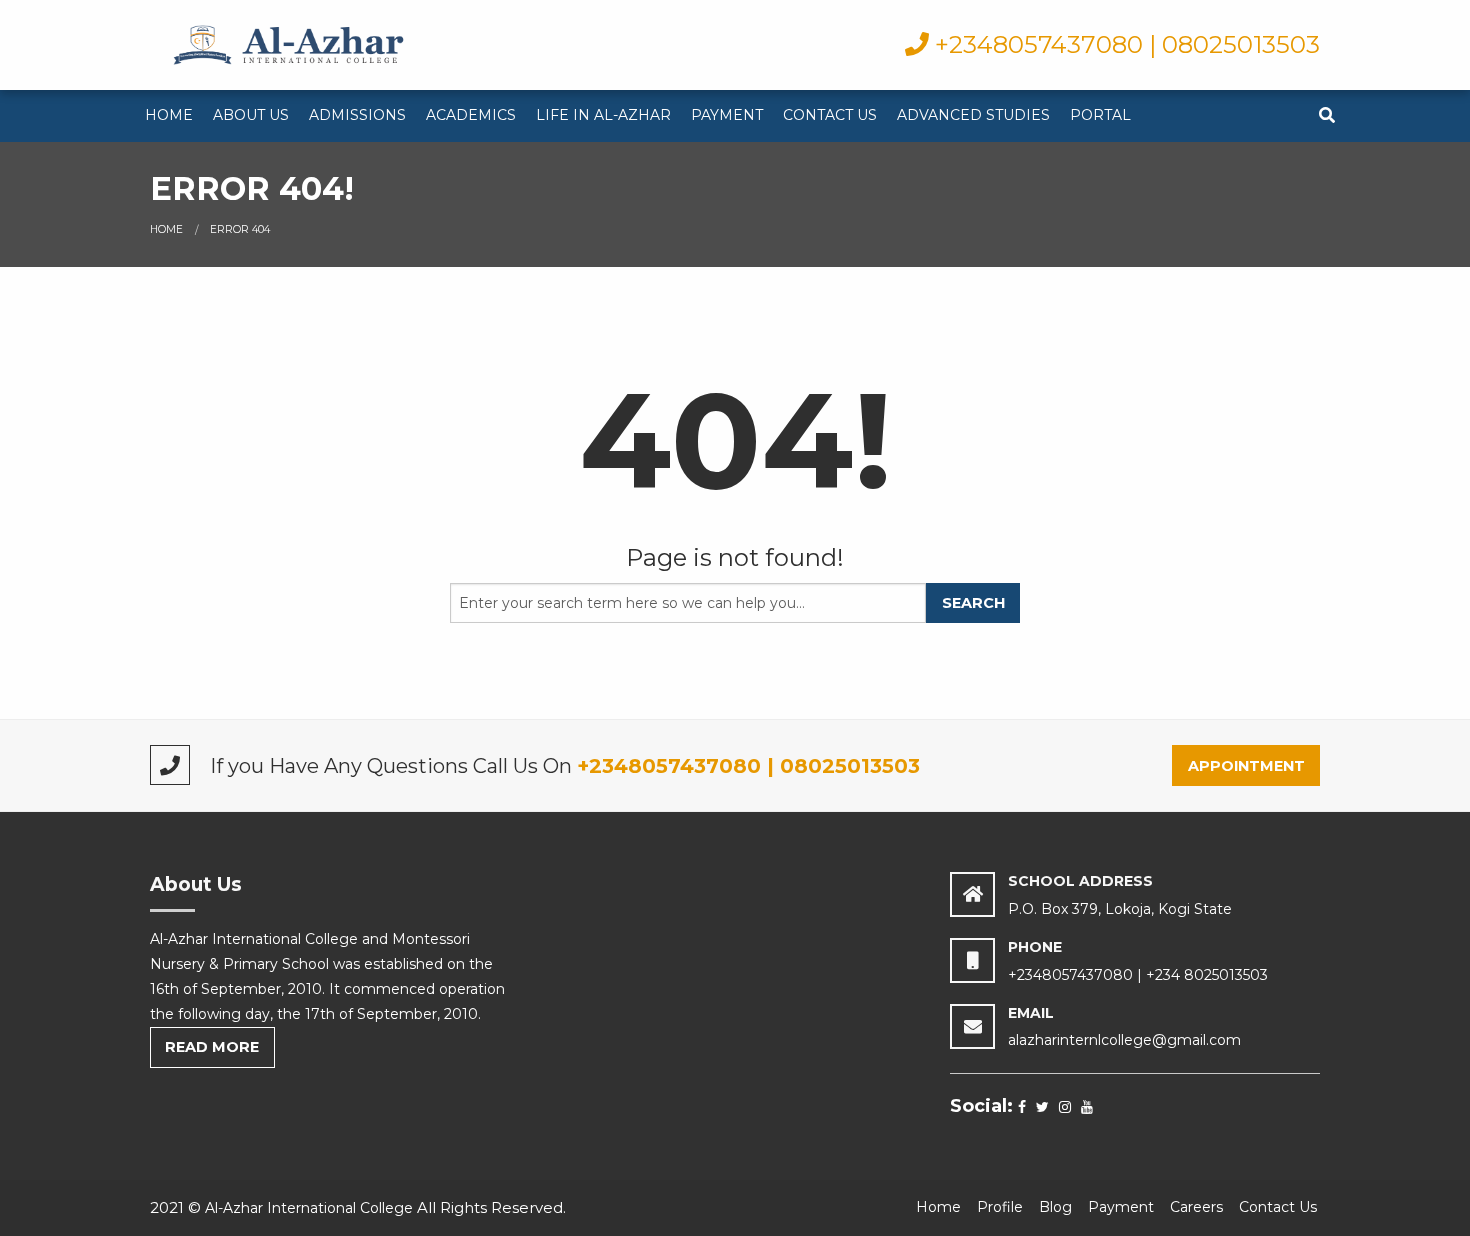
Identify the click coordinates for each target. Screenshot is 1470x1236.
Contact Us (830, 115)
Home (169, 115)
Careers (1196, 1207)
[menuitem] (169, 116)
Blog (1055, 1207)
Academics (471, 115)
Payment (727, 115)
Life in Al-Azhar (603, 115)
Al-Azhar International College (309, 1208)
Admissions (357, 115)
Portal (1100, 115)
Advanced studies (973, 115)
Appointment (1246, 766)
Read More (212, 1047)
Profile (1000, 1207)
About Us (251, 115)
